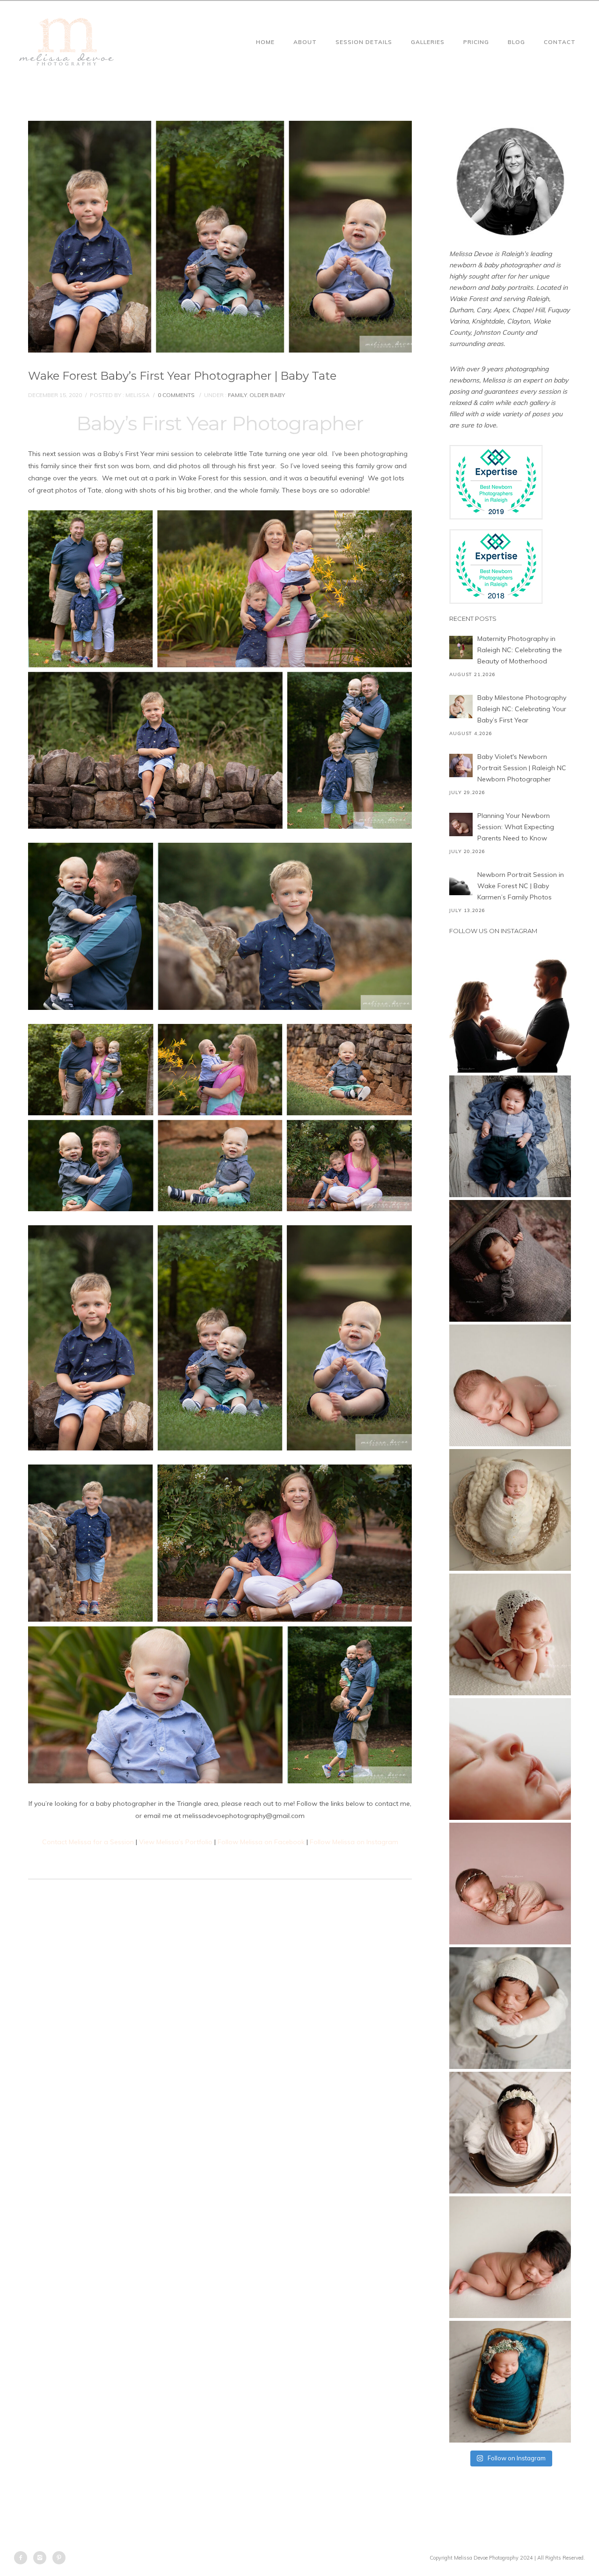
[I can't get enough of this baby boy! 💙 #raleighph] (510, 2008)
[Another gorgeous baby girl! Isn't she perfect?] (510, 1385)
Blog (516, 42)
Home (265, 42)
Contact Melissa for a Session (88, 1842)
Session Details (364, 42)
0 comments (176, 395)
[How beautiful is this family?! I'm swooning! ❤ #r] (510, 1012)
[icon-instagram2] (42, 2558)
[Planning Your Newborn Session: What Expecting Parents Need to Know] (461, 824)
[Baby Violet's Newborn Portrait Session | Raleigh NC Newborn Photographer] (461, 765)
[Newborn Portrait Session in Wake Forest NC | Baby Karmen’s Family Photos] (461, 883)
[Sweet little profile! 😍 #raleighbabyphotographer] (510, 1759)
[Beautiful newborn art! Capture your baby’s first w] (510, 2257)
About (305, 42)
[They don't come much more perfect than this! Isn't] (510, 1634)
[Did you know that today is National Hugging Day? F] (510, 2133)
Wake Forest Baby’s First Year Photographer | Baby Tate (182, 376)
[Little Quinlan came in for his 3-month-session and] (510, 1136)
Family (237, 395)
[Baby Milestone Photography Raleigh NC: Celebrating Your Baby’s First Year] (461, 707)
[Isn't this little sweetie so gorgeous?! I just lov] (510, 1510)
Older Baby (267, 395)
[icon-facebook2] (23, 2558)
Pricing (476, 42)
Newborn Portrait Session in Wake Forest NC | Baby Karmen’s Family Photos (521, 886)
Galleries (428, 42)
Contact (560, 42)
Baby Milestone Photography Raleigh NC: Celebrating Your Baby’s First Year (522, 709)
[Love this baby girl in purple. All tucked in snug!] (510, 1261)
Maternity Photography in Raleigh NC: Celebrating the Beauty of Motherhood (520, 650)
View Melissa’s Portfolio (176, 1842)
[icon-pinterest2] (59, 2558)
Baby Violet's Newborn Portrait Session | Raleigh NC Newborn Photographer (522, 768)
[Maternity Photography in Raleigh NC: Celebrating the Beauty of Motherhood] (461, 648)
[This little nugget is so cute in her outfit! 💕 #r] (510, 1884)
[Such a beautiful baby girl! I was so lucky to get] (510, 2382)
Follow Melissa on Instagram (354, 1842)
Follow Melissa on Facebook (261, 1842)
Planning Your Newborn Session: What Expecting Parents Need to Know (516, 827)
